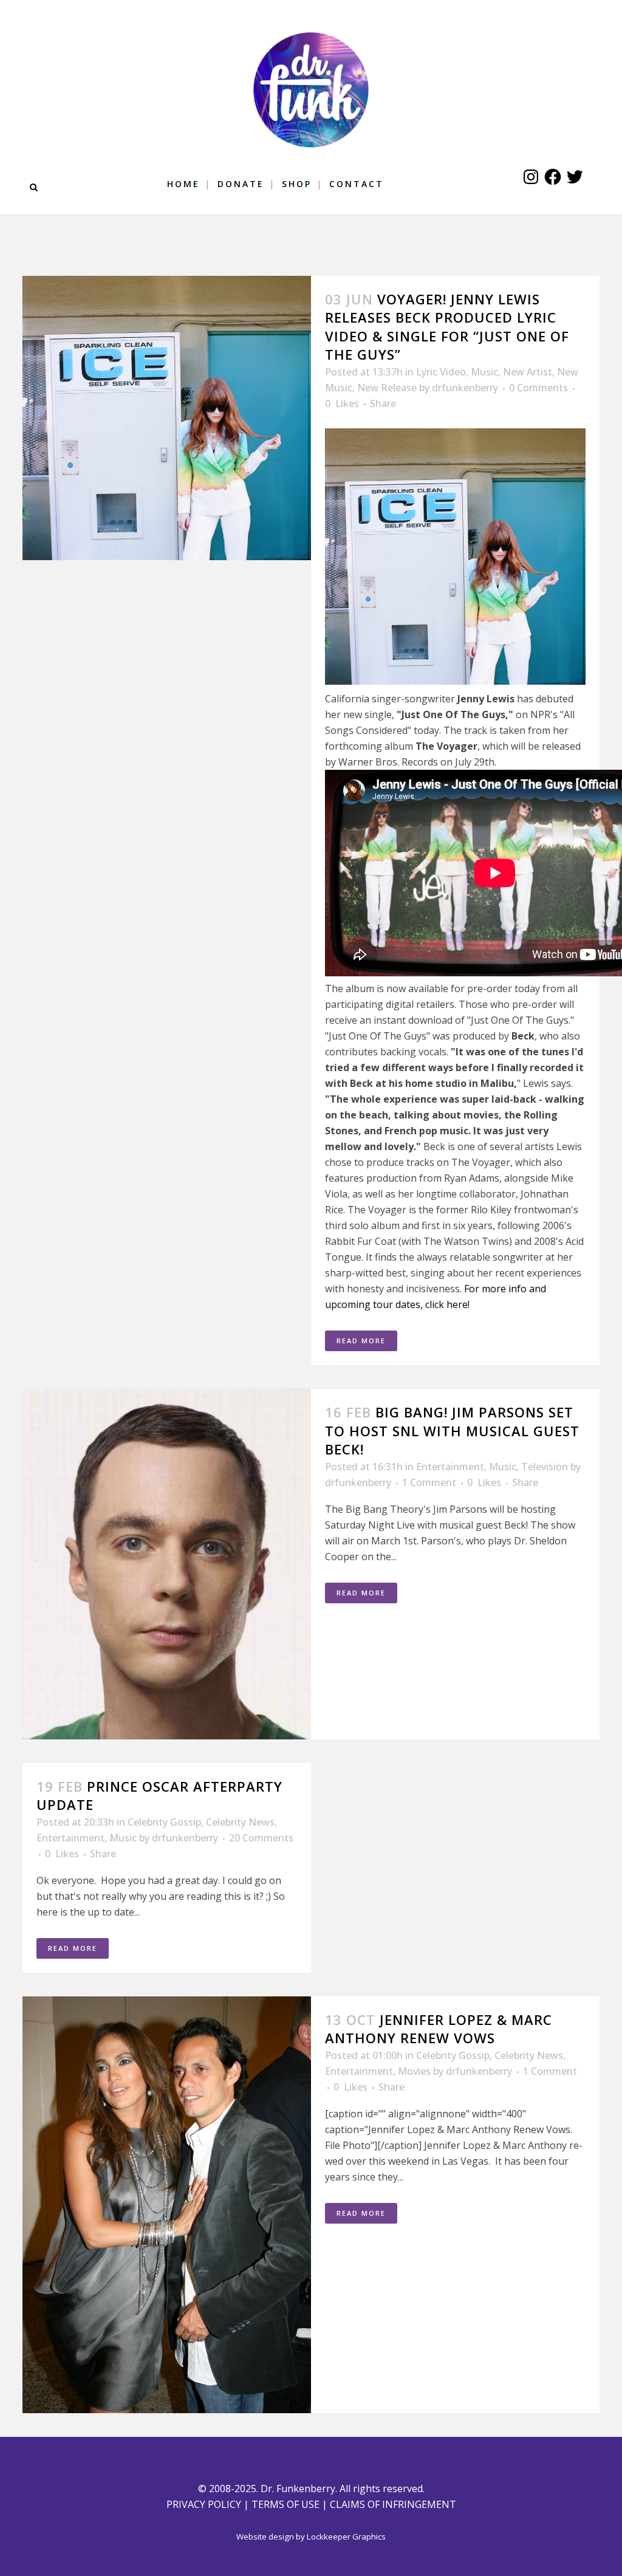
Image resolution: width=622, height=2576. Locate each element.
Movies (414, 2071)
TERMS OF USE (285, 2504)
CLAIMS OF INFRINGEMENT (393, 2504)
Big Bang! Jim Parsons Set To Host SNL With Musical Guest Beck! (452, 1430)
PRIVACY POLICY (204, 2504)
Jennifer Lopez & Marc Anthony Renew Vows (439, 2029)
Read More (361, 1341)
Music (484, 372)
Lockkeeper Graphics (346, 2537)
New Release (387, 388)
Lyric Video (441, 372)
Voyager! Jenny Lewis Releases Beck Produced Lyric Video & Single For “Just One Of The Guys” (447, 327)
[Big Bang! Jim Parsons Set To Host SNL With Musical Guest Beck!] (167, 1564)
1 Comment (429, 1482)
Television (545, 1467)
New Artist (528, 372)
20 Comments (261, 1838)
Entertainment (450, 1467)
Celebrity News (240, 1822)
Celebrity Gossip (164, 1822)
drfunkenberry (465, 388)
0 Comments (538, 388)
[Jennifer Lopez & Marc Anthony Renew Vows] (167, 2205)
